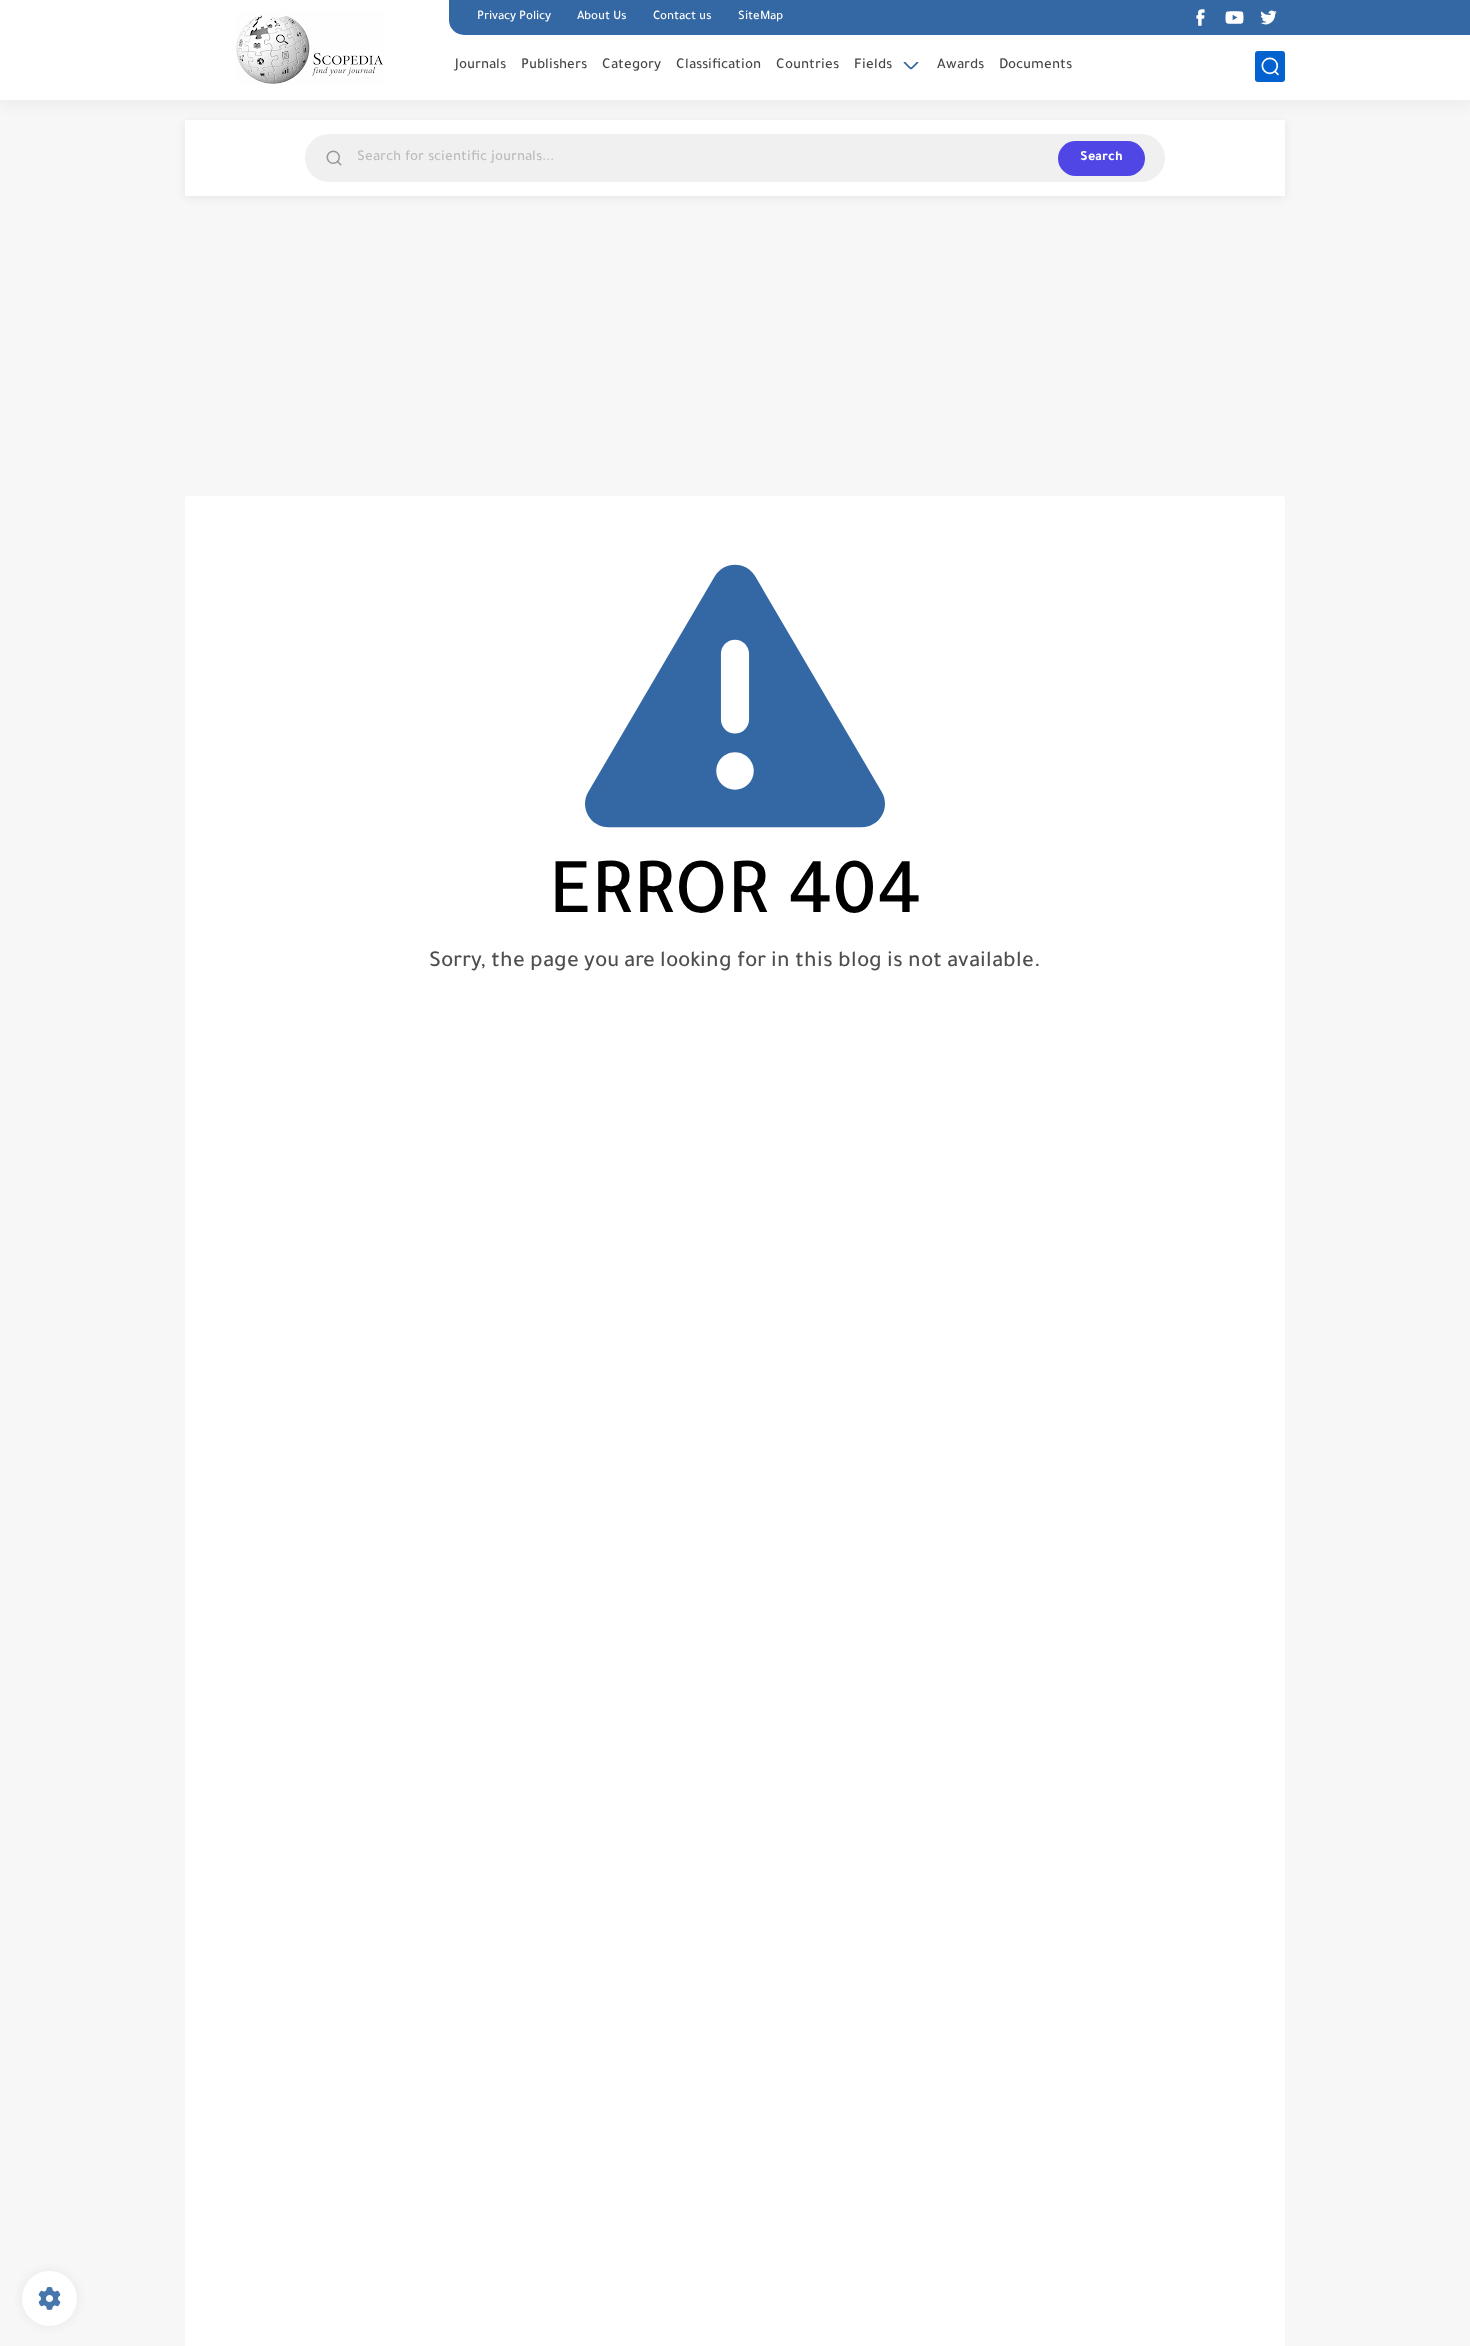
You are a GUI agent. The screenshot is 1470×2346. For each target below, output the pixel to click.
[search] (1270, 66)
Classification (718, 65)
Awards (960, 65)
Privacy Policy (514, 17)
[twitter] (1268, 17)
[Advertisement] (735, 346)
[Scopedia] (310, 48)
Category (631, 65)
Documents (1035, 65)
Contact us (682, 17)
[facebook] (1200, 17)
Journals (480, 65)
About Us (602, 17)
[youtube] (1234, 17)
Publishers (554, 65)
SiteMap (760, 17)
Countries (807, 65)
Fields (873, 65)
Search (1101, 158)
